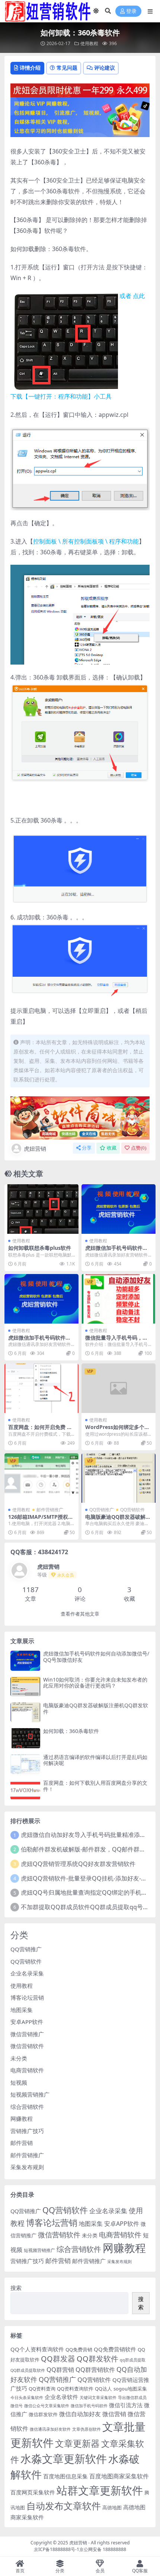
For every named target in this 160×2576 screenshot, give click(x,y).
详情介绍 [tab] (30, 68)
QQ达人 (103, 2389)
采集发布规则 (27, 2167)
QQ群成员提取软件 (28, 2370)
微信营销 (114, 2414)
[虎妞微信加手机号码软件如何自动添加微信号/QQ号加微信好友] (25, 1661)
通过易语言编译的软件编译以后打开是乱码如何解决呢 (95, 1760)
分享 (87, 1148)
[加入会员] (80, 89)
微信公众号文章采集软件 (47, 2406)
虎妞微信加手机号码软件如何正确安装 (116, 1251)
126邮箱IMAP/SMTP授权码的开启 (41, 1520)
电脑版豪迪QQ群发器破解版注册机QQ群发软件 (118, 1520)
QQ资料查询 (42, 2389)
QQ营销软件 (132, 1510)
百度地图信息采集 (65, 2476)
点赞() (139, 1148)
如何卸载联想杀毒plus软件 (40, 1248)
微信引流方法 (126, 2405)
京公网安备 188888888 (103, 2549)
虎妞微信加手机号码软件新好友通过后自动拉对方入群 (39, 1341)
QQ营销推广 (102, 1510)
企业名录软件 (61, 2397)
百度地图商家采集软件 (119, 2476)
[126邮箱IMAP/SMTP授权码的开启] (41, 1478)
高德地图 (112, 2507)
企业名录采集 (27, 1973)
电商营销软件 (27, 2070)
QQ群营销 (60, 2369)
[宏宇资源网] (80, 117)
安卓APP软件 (27, 2022)
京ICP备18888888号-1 (57, 2549)
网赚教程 (22, 2119)
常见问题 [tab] (67, 68)
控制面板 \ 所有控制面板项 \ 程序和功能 (86, 541)
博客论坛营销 (27, 1997)
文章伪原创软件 (87, 2429)
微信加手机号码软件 (89, 2406)
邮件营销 (22, 2143)
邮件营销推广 (50, 1510)
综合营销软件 (27, 2107)
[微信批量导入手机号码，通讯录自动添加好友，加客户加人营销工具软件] (119, 1299)
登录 (131, 11)
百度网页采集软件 (33, 2492)
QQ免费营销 (79, 2350)
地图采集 (22, 2010)
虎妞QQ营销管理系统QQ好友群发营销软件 (78, 1864)
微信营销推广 (27, 2034)
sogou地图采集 (130, 2389)
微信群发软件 (43, 2414)
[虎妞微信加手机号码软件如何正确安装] (119, 1209)
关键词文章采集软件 (98, 2398)
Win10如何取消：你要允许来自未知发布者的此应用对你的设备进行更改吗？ (95, 1683)
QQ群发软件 (97, 2359)
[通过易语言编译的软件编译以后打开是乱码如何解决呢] (25, 1764)
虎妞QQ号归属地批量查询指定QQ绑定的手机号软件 (90, 1892)
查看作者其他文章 (80, 1614)
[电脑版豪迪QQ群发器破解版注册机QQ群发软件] (119, 1478)
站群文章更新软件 (100, 2490)
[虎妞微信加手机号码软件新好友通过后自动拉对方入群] (41, 1299)
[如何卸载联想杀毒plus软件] (41, 1209)
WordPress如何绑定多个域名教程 (117, 1430)
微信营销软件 (27, 2046)
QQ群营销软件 (95, 2369)
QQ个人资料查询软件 (37, 2349)
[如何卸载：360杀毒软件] (25, 1738)
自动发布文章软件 (64, 2506)
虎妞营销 (35, 1148)
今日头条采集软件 (27, 2398)
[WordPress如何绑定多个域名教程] (119, 1388)
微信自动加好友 (80, 2414)
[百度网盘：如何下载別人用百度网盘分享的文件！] (25, 1790)
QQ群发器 (58, 2359)
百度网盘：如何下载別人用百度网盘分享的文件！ (95, 1786)
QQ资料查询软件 (75, 2389)
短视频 (19, 2082)
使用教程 (89, 43)
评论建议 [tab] (105, 68)
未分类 (19, 2058)
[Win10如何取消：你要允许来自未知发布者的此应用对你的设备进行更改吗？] (25, 1687)
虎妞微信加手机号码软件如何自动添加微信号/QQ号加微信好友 (96, 1657)
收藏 (112, 1148)
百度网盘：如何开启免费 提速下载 (40, 1430)
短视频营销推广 (30, 2094)
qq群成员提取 (133, 2360)
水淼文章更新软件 (64, 2458)
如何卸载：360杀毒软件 (71, 1731)
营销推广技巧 (27, 2131)
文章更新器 (77, 2443)
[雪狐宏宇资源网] (80, 1117)
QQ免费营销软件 (115, 2349)
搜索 (16, 2288)
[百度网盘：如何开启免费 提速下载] (41, 1388)
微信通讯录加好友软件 (50, 2429)
